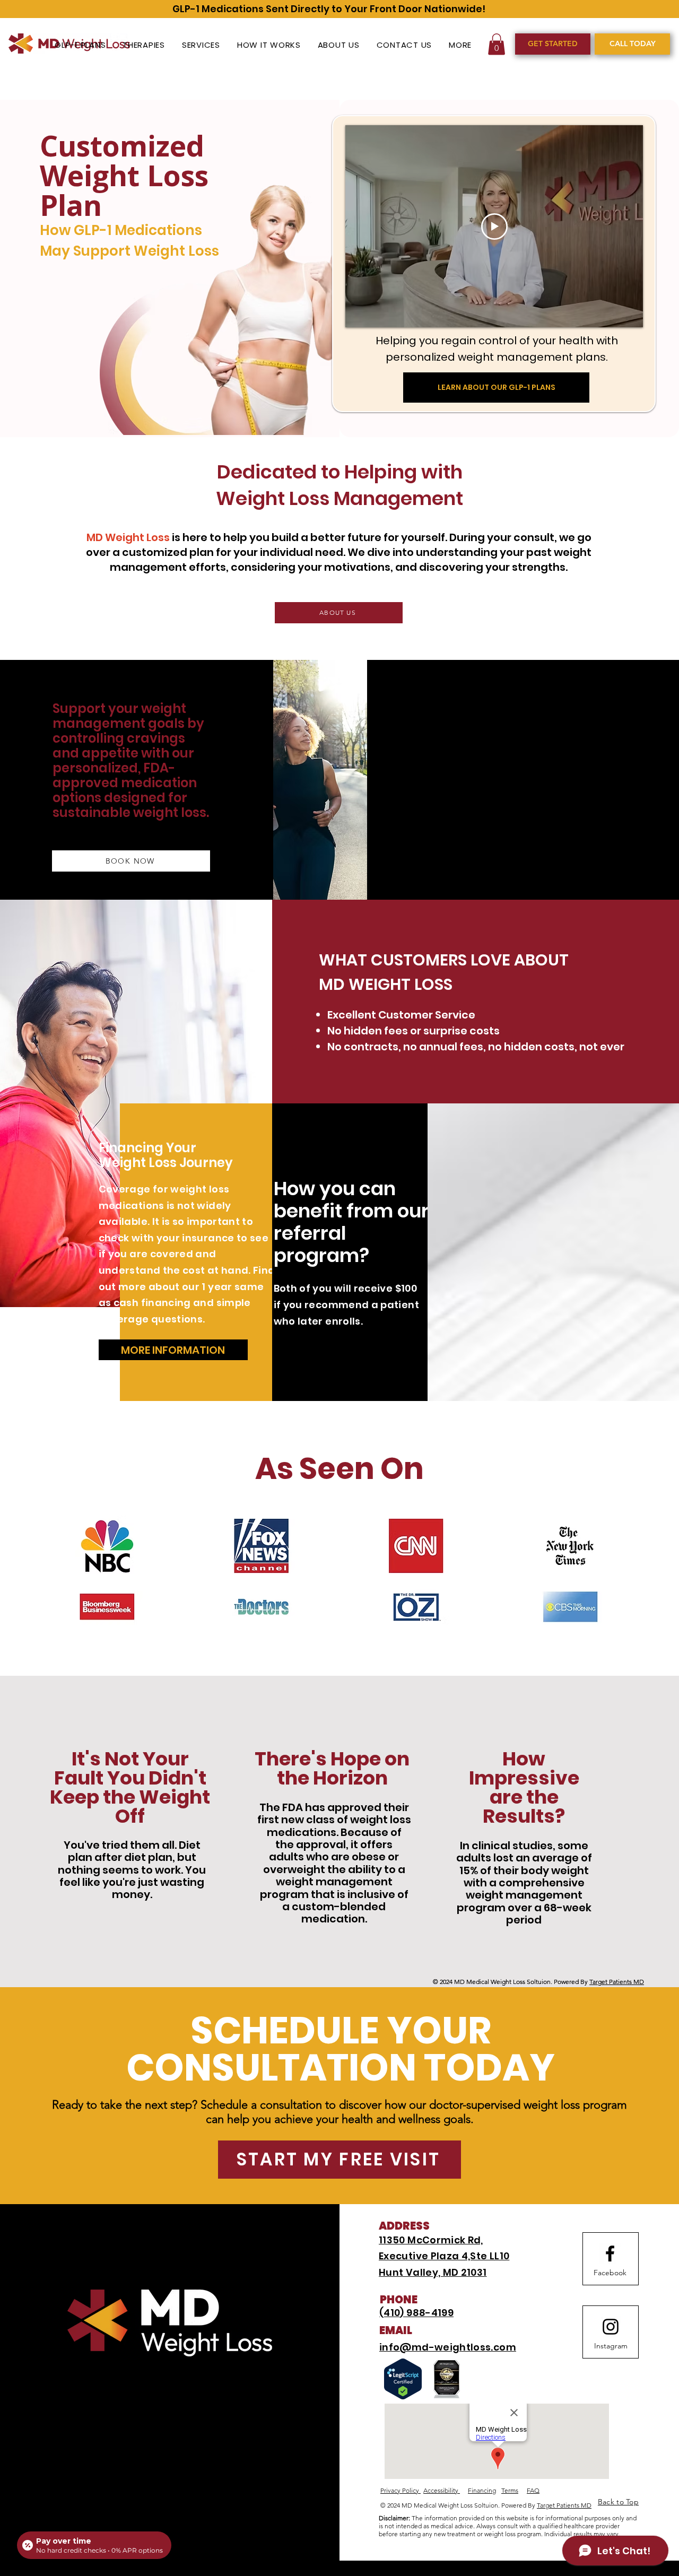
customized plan (167, 552)
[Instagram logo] (611, 2327)
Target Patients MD (617, 1982)
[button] (461, 45)
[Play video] (494, 227)
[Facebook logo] (610, 2253)
